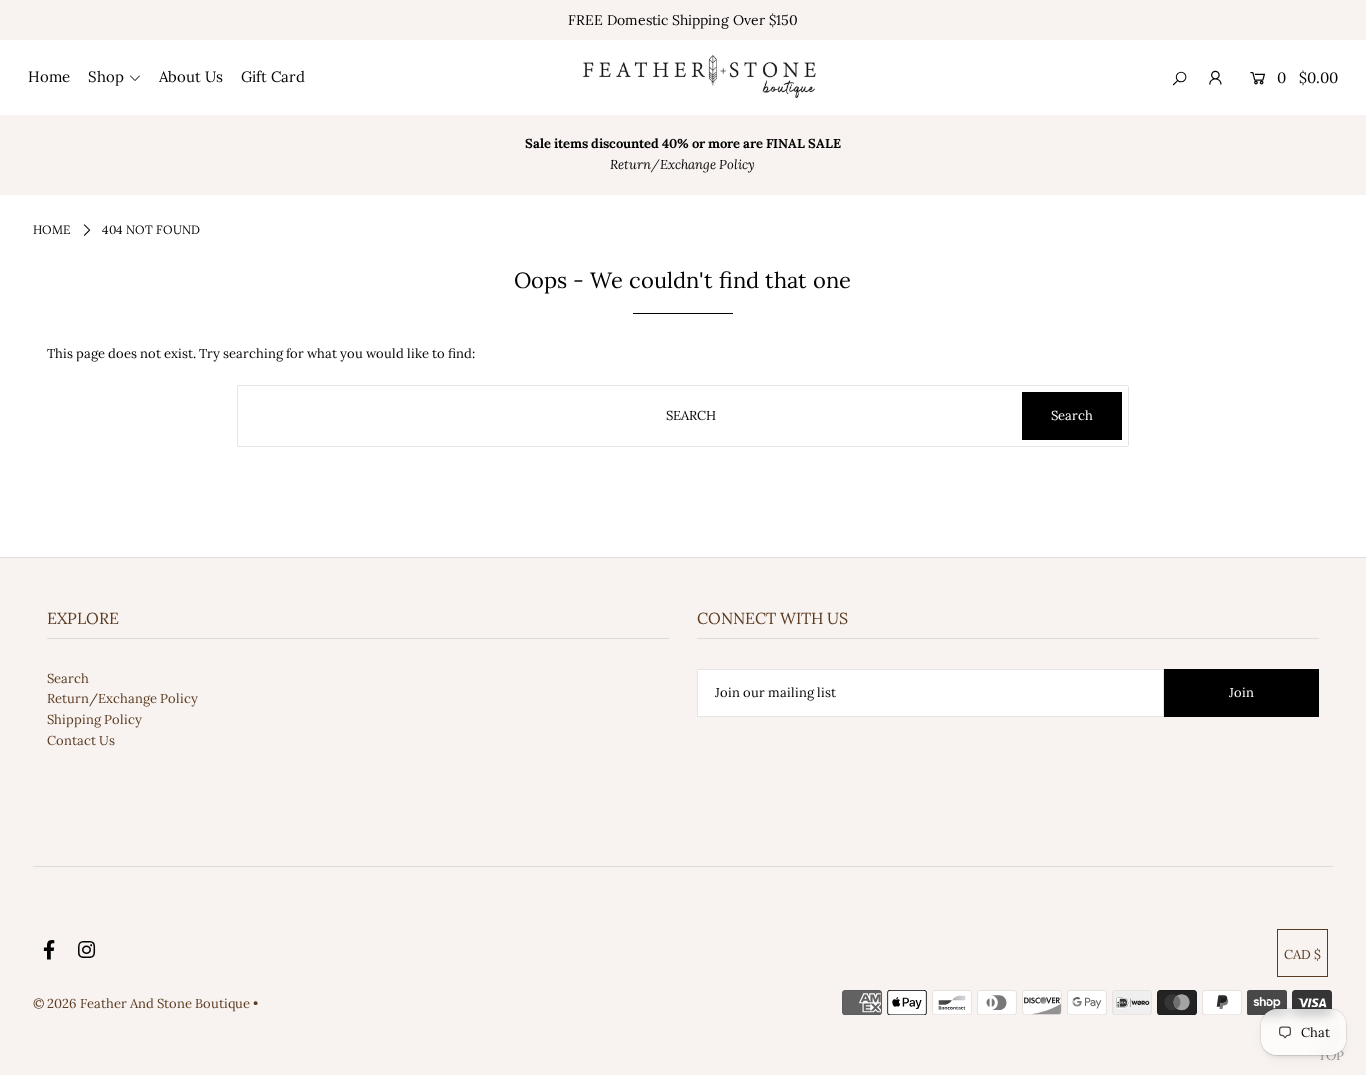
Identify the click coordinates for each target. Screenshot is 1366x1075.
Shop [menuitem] (106, 76)
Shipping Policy (94, 719)
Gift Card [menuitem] (273, 76)
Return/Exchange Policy (122, 698)
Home (51, 229)
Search (68, 678)
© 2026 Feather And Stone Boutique (143, 1003)
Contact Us (81, 740)
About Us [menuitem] (191, 76)
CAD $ (1302, 954)
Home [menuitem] (49, 76)
